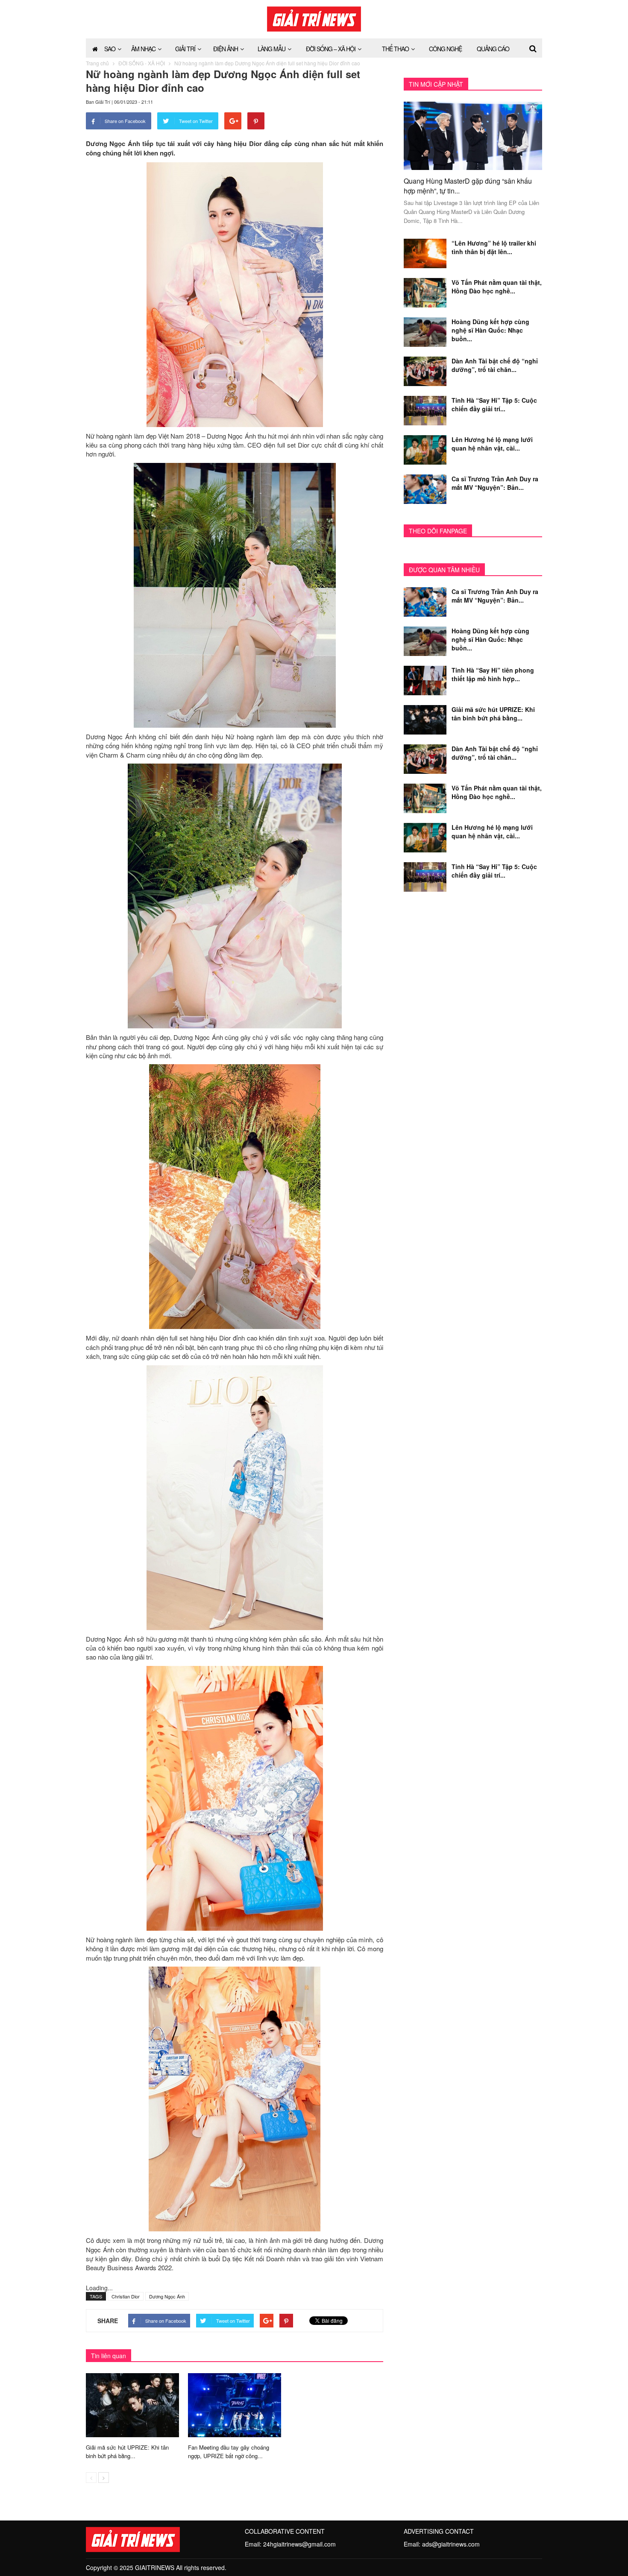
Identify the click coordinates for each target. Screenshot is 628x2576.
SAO (110, 49)
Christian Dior (126, 2296)
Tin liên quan (109, 2356)
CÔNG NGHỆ (445, 49)
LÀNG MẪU (271, 49)
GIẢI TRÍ (185, 49)
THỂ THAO (395, 49)
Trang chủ (97, 63)
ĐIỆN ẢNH (226, 49)
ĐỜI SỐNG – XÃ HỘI (331, 49)
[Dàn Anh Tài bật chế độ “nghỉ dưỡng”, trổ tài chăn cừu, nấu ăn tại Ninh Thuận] (425, 370)
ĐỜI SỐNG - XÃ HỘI (142, 63)
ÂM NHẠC (143, 49)
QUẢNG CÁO (493, 49)
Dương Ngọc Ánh (167, 2296)
